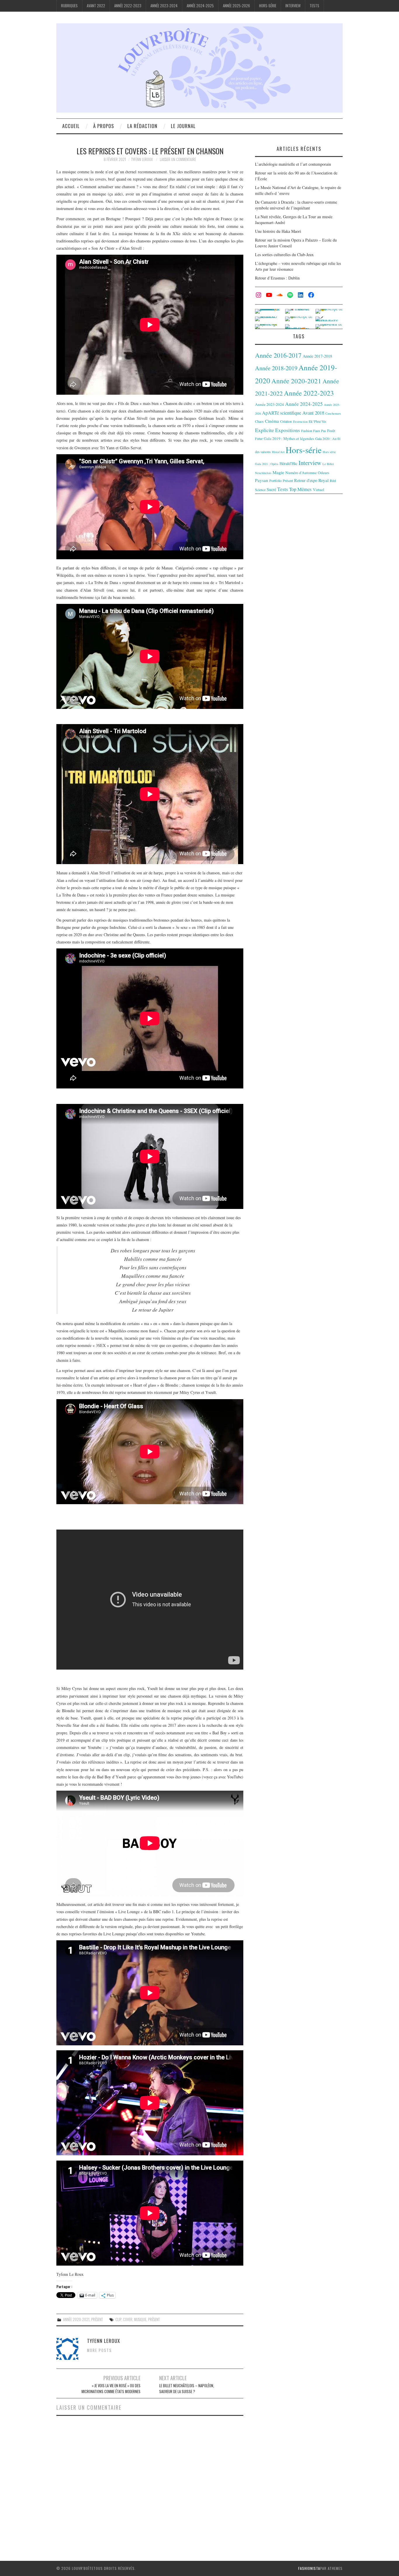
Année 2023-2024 (164, 6)
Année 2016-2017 (278, 355)
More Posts (99, 2350)
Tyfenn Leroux (142, 159)
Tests (314, 6)
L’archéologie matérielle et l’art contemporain (293, 164)
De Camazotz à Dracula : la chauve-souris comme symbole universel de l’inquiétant (296, 205)
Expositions (288, 430)
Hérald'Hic (288, 463)
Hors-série (268, 6)
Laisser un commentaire (178, 159)
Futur (259, 438)
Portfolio (275, 480)
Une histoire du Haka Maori (278, 231)
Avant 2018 (313, 413)
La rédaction (142, 126)
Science (260, 490)
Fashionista (309, 2568)
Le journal (183, 126)
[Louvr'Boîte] (199, 67)
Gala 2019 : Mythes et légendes (289, 438)
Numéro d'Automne (301, 473)
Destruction (300, 422)
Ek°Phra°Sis (318, 421)
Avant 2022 (96, 6)
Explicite (264, 430)
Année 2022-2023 (128, 6)
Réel (333, 480)
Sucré (271, 489)
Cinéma (272, 421)
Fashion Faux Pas (314, 431)
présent (154, 2319)
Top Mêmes (300, 489)
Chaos (259, 421)
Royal (323, 480)
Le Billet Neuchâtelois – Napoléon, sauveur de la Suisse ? (187, 2389)
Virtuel (319, 490)
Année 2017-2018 (317, 356)
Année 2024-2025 (200, 6)
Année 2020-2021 (76, 2319)
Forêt (331, 431)
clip (118, 2319)
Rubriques (69, 6)
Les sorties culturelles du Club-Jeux (284, 255)
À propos (104, 126)
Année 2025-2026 (236, 6)
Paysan (262, 480)
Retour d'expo (306, 480)
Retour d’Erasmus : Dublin (277, 278)
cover (128, 2319)
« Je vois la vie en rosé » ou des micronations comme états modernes (111, 2389)
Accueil (71, 126)
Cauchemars (333, 413)
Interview (293, 6)
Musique (140, 2319)
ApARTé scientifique (282, 413)
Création (286, 421)
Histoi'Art (278, 452)
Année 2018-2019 (276, 368)
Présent (97, 2319)
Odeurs (323, 473)
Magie (278, 472)
